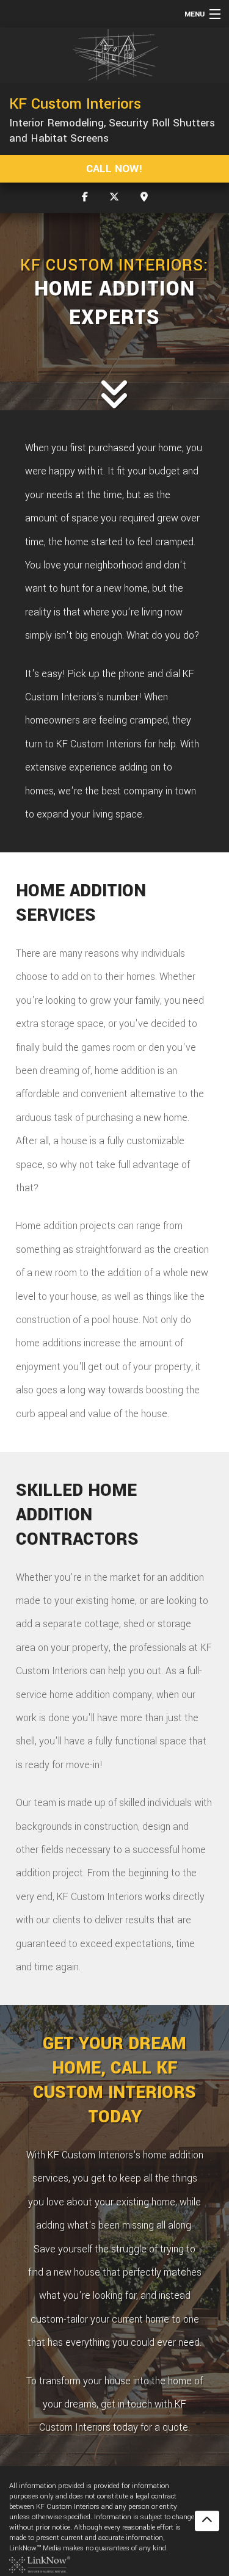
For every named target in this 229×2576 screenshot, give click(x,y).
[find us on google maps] (144, 198)
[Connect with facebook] (85, 198)
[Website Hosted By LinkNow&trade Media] (40, 2564)
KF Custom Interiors (75, 104)
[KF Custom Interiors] (114, 55)
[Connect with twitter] (114, 198)
